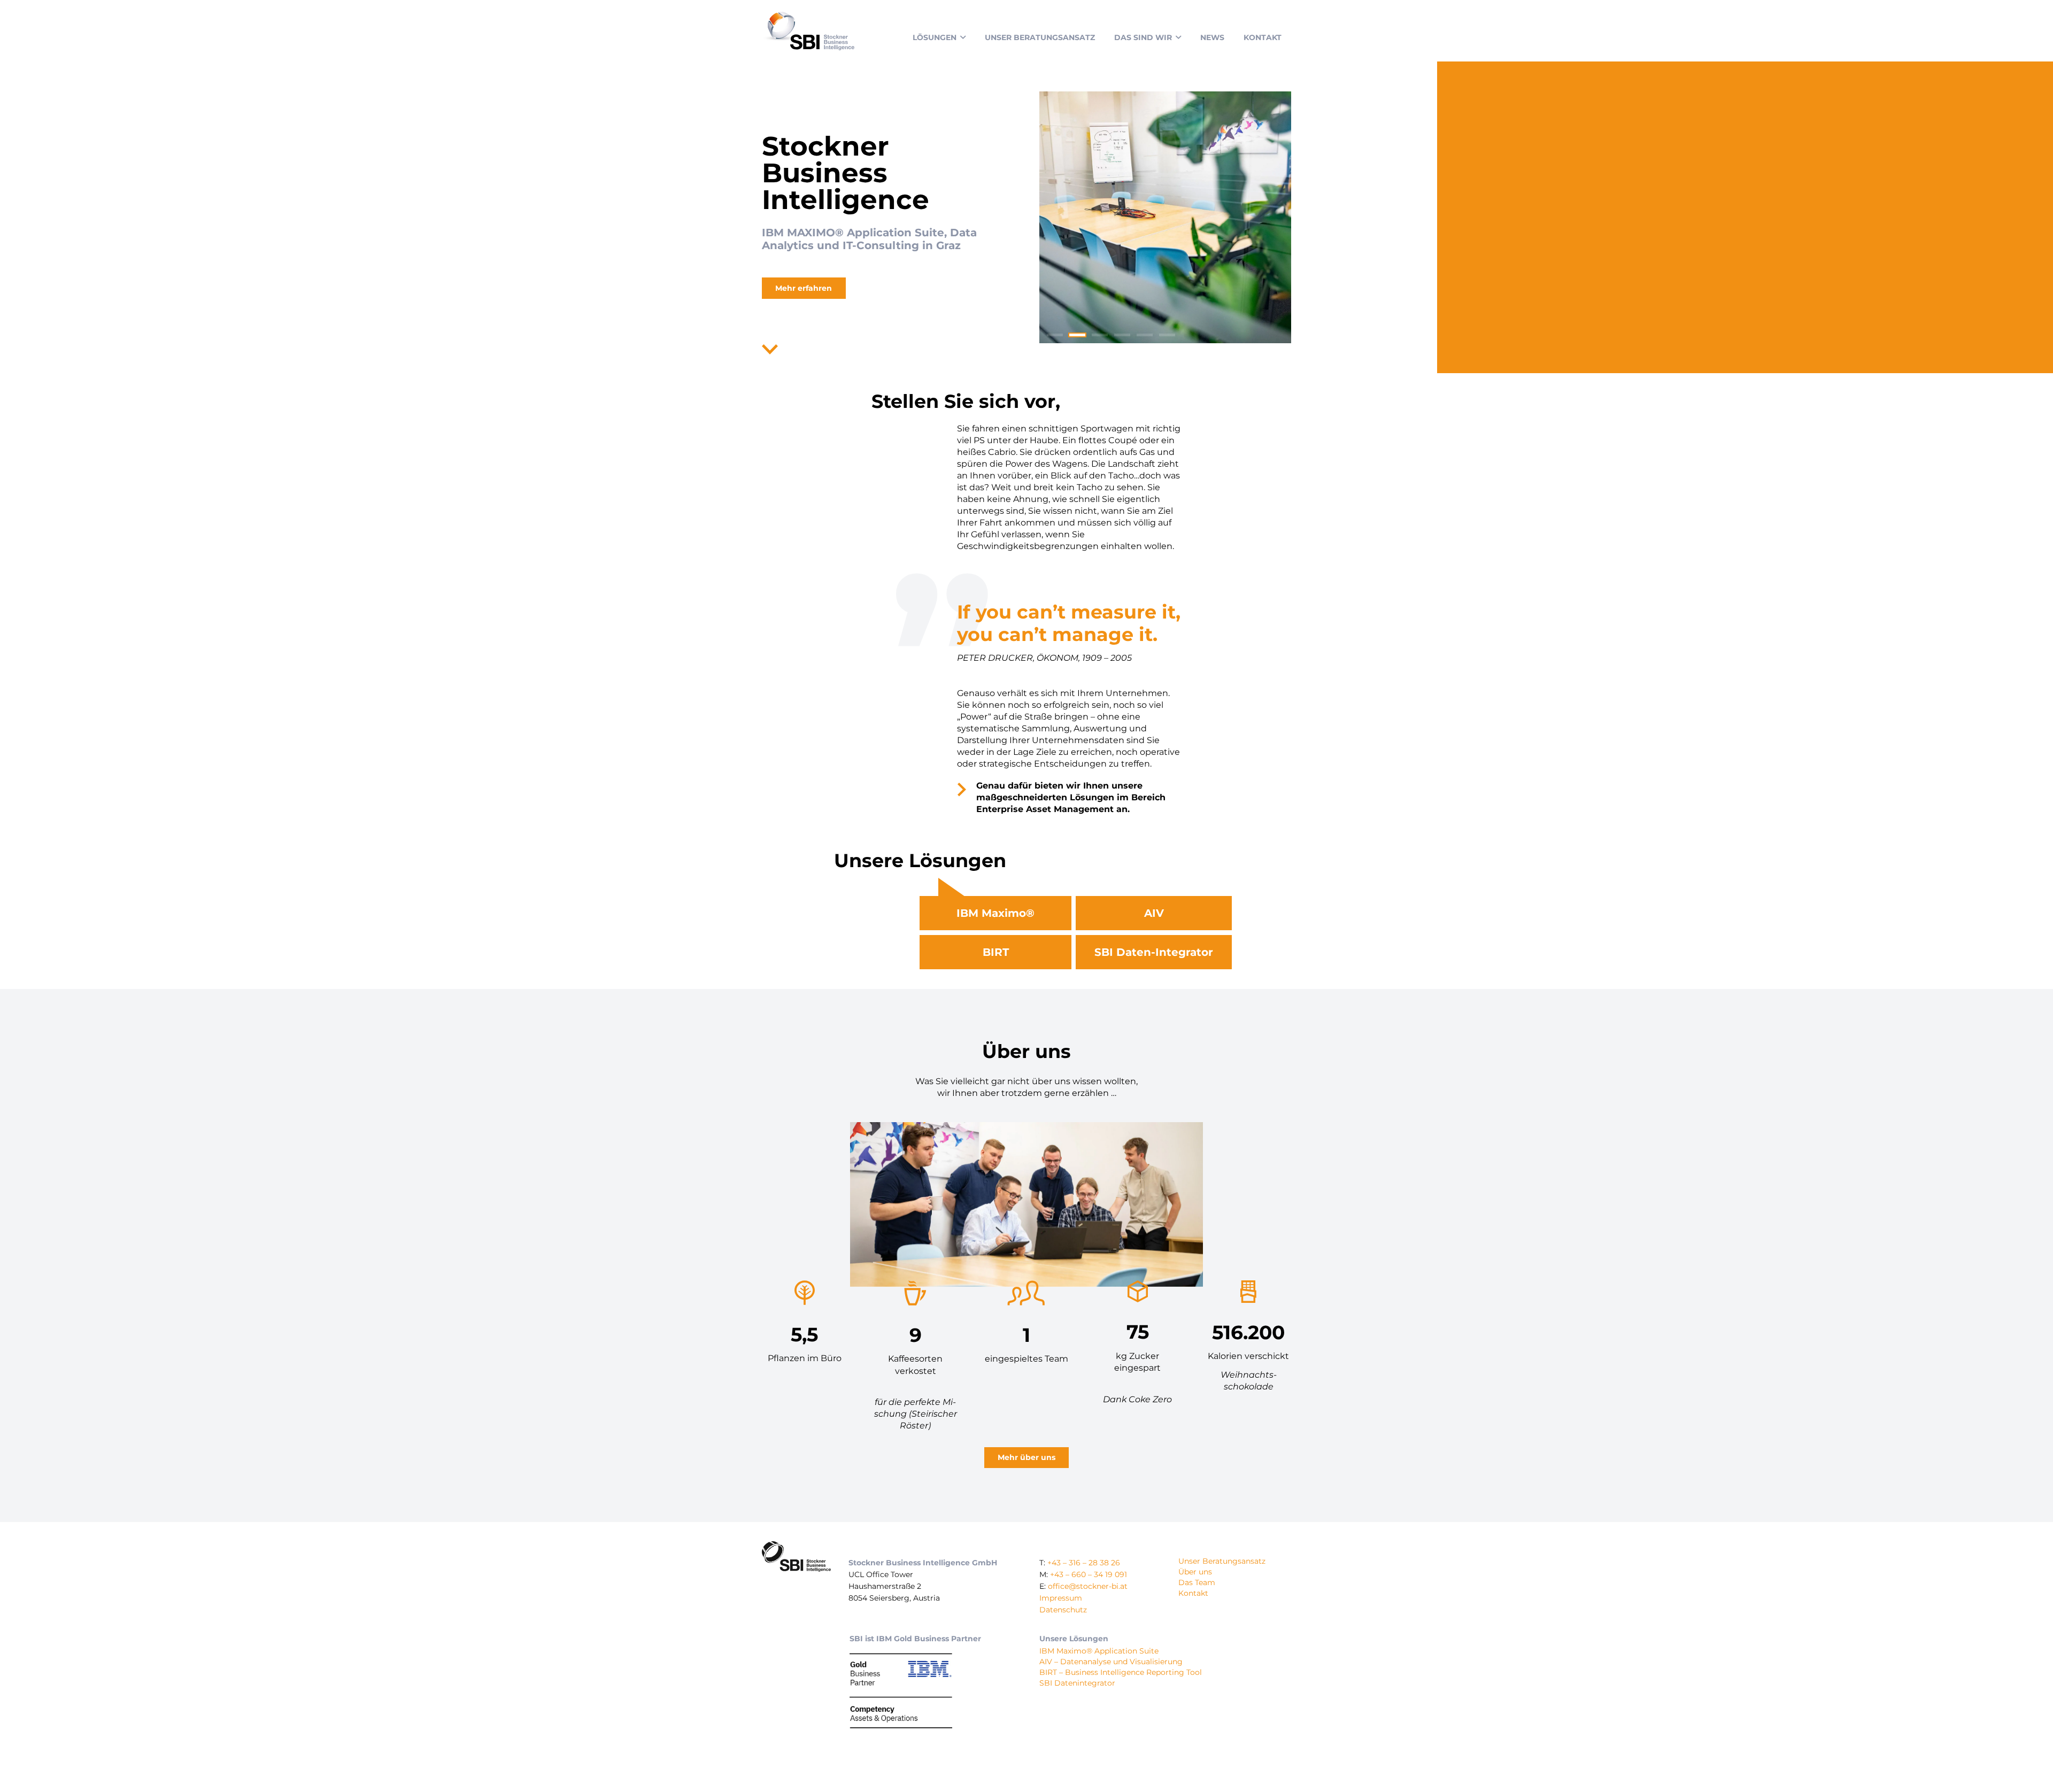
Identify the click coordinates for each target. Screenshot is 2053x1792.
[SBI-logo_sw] (797, 1557)
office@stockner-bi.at (1088, 1586)
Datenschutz (1063, 1610)
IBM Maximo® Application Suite (1099, 1651)
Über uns (1195, 1572)
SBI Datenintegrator (1077, 1682)
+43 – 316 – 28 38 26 (1084, 1563)
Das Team (1197, 1582)
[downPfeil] (770, 350)
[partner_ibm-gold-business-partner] (901, 1689)
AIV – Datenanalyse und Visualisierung (1111, 1662)
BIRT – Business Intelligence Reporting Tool (1121, 1672)
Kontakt (1193, 1593)
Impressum (1061, 1598)
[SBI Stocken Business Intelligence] (808, 31)
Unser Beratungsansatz (1222, 1561)
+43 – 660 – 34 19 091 (1089, 1574)
